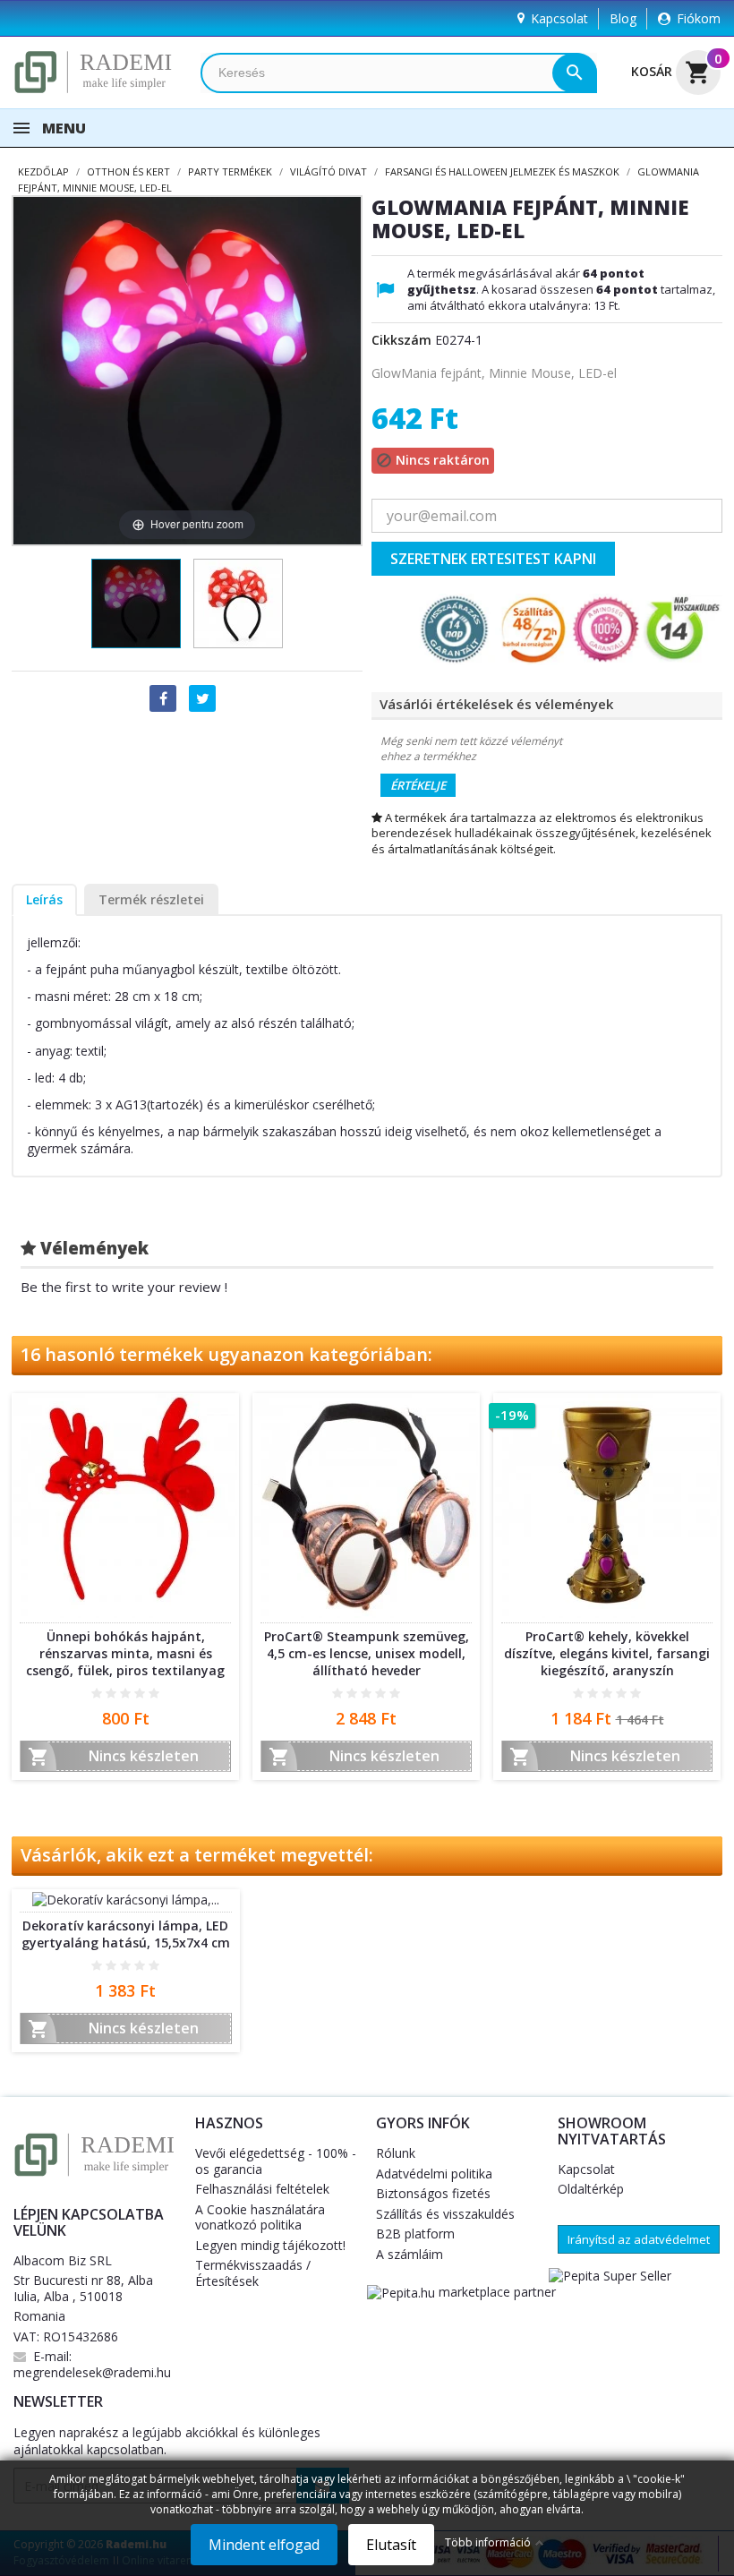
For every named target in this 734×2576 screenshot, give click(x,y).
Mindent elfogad (264, 2545)
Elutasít (391, 2545)
